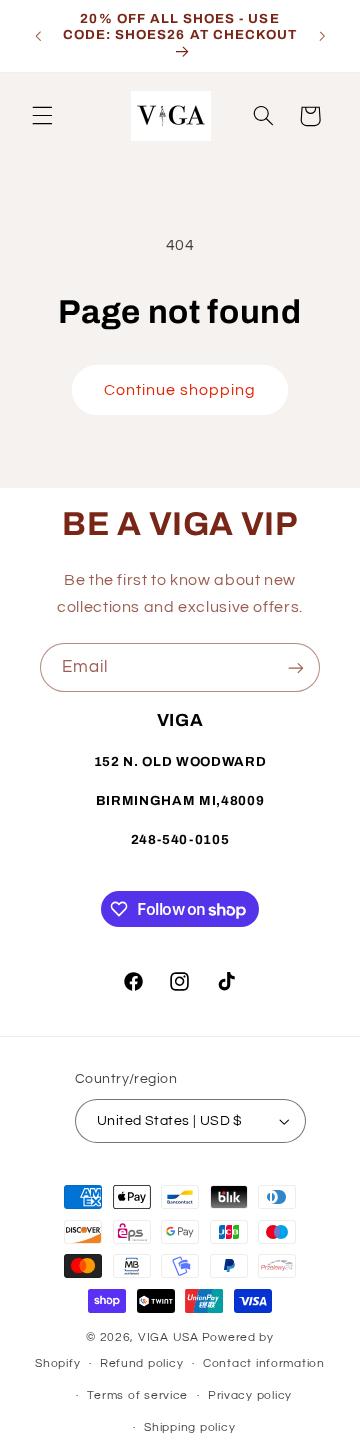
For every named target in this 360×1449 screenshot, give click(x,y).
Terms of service (137, 1395)
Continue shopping (180, 390)
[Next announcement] (322, 36)
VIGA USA (168, 1337)
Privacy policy (250, 1395)
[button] (42, 116)
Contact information (264, 1363)
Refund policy (142, 1363)
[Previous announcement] (38, 36)
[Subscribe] (296, 667)
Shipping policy (189, 1427)
